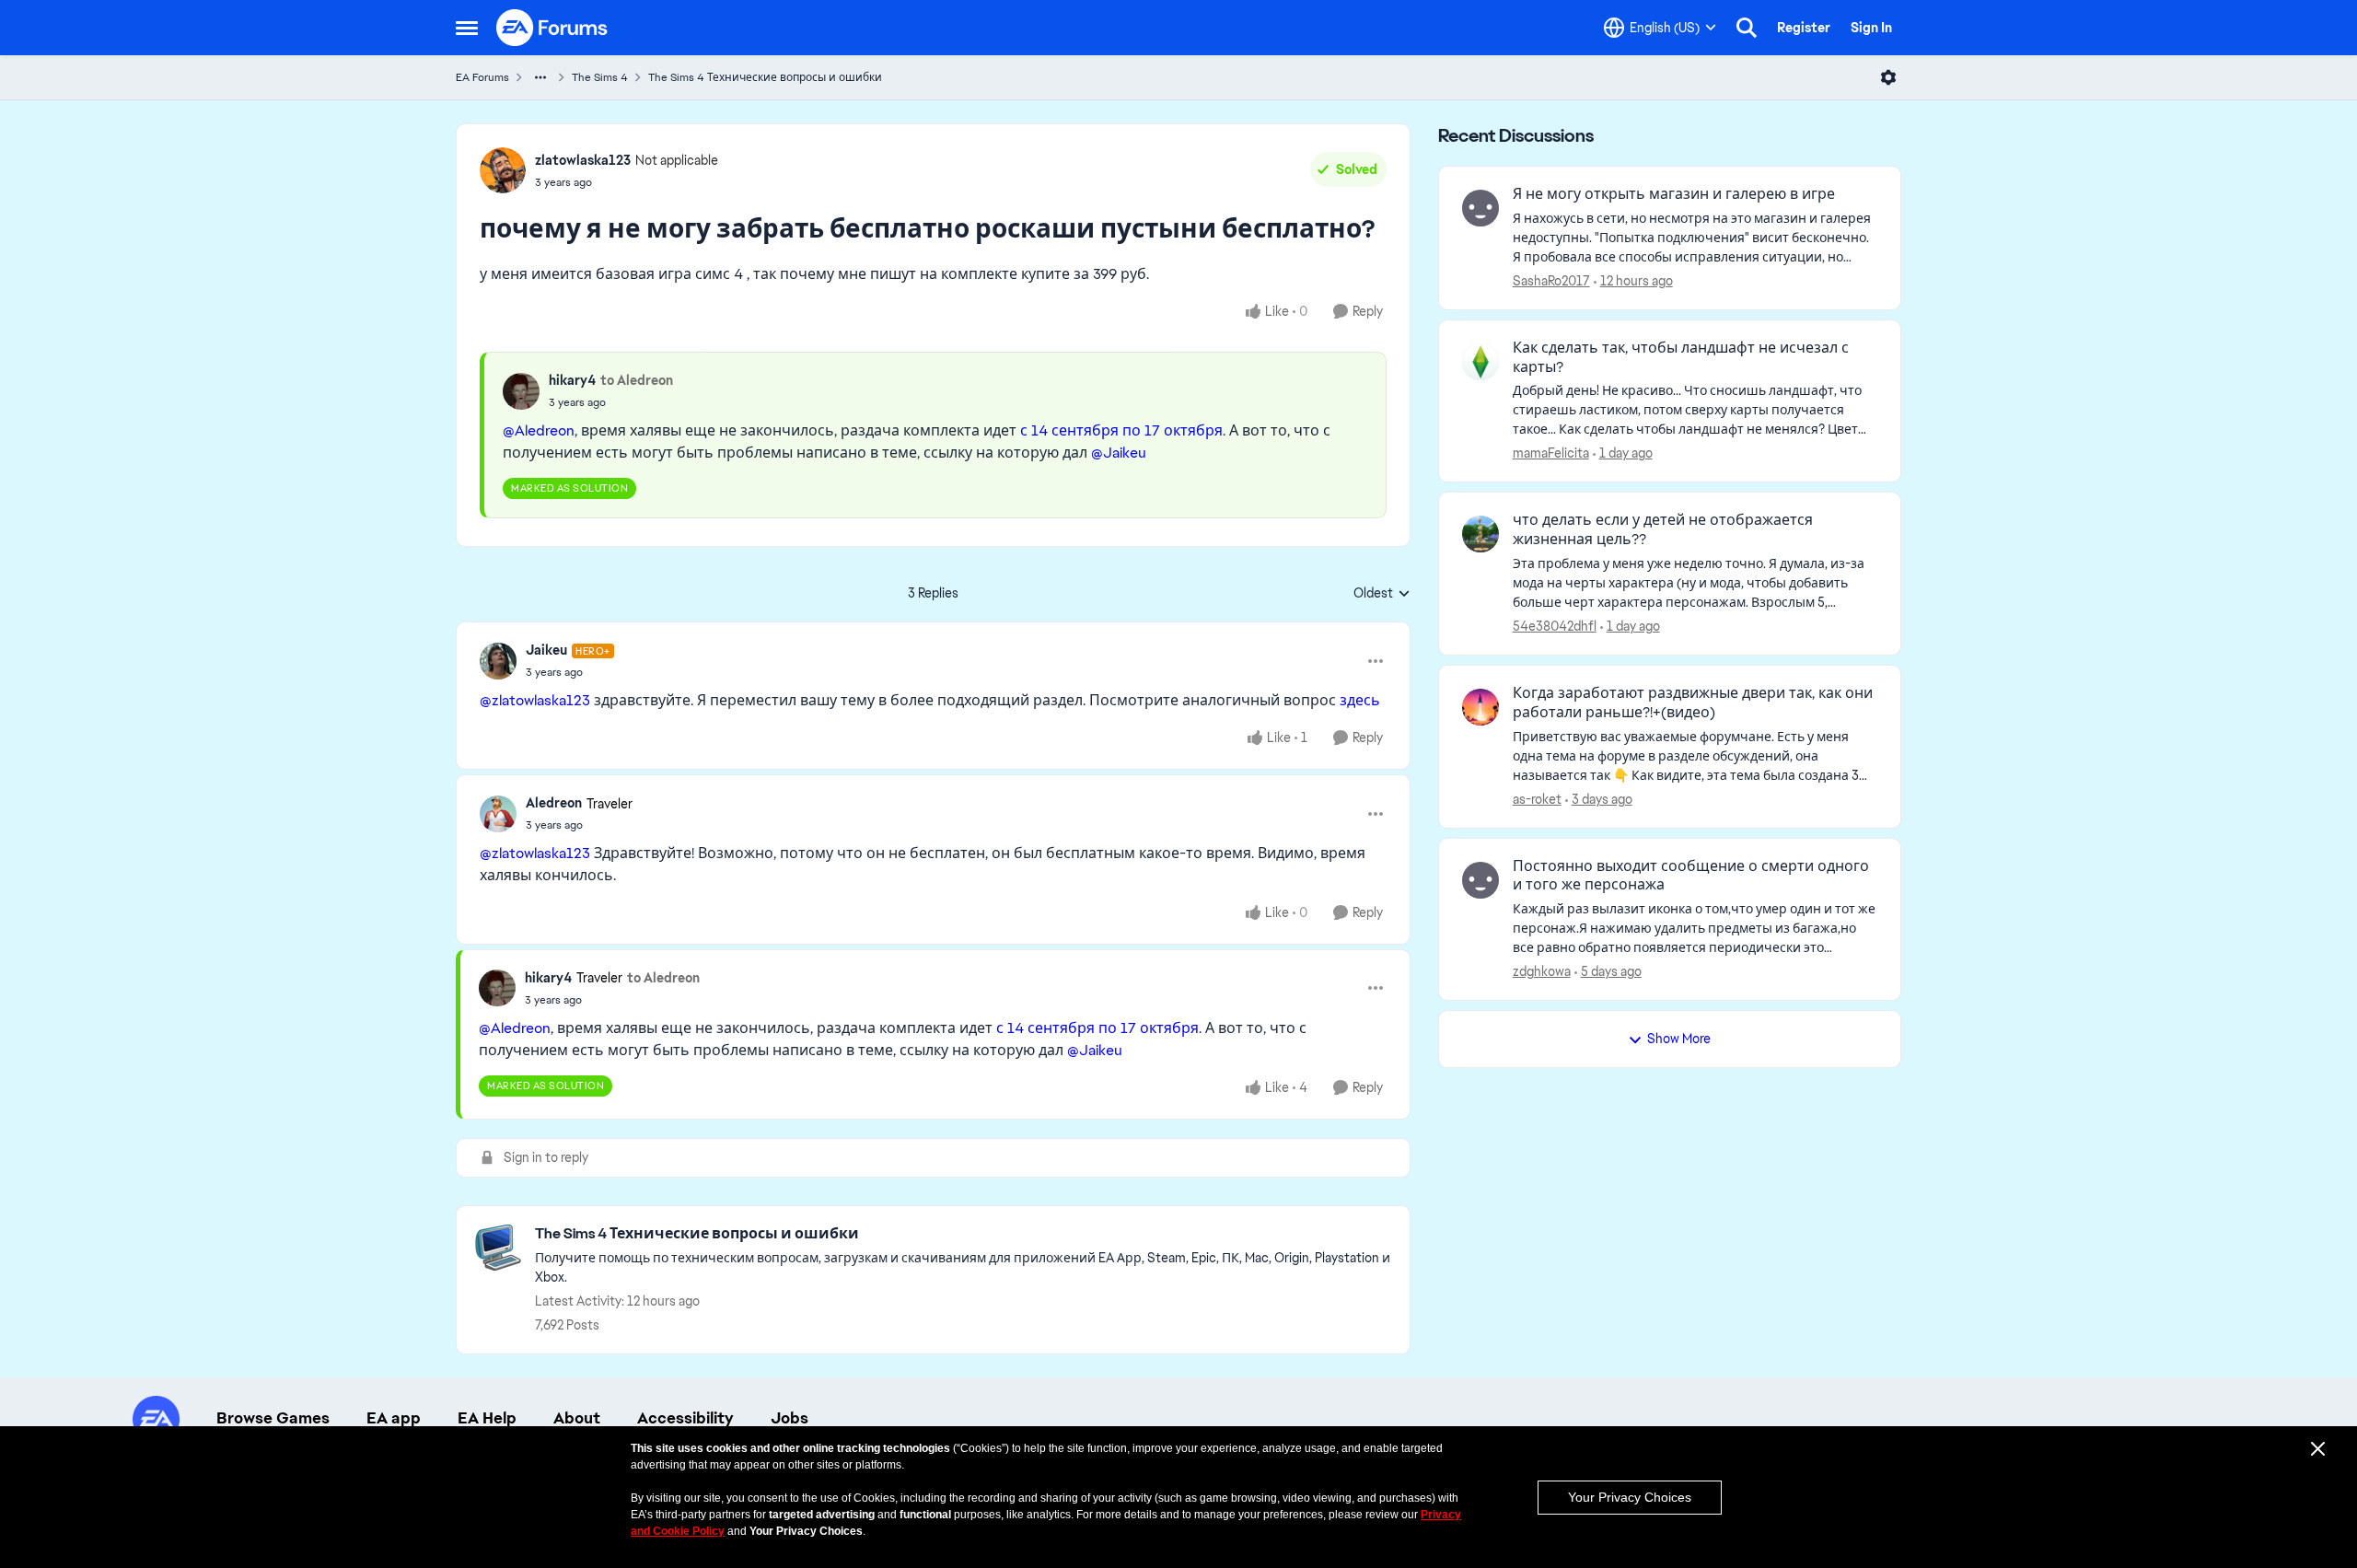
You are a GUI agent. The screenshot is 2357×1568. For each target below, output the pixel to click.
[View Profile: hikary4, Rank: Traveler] (497, 988)
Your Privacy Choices (1630, 1497)
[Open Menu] (1888, 77)
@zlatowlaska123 (535, 700)
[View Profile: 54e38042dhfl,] (1480, 534)
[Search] (1747, 28)
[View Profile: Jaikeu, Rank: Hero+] (498, 661)
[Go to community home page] (552, 28)
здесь (1360, 700)
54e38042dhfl (1555, 626)
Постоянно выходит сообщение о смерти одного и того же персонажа (1691, 876)
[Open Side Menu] (467, 28)
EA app (394, 1418)
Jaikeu (546, 650)
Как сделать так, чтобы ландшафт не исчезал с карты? (1681, 358)
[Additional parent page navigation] (540, 77)
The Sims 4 (600, 77)
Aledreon (554, 803)
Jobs (790, 1418)
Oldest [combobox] (1382, 594)
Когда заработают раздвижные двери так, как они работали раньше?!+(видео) (1693, 703)
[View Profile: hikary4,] (521, 391)
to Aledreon (637, 380)
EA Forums (482, 77)
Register (1804, 28)
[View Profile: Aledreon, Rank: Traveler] (498, 814)
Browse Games (273, 1418)
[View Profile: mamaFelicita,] (1480, 362)
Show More (1679, 1039)
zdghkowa (1542, 971)
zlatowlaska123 (583, 160)
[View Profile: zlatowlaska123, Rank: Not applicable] (503, 170)
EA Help (487, 1418)
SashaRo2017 (1551, 281)
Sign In (1871, 28)
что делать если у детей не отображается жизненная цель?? (1663, 530)
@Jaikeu (1119, 453)
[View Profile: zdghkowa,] (1480, 880)
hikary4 (572, 380)
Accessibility (685, 1418)
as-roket (1537, 799)
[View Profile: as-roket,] (1480, 707)
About (577, 1418)
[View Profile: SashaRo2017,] (1480, 208)
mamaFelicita (1551, 453)
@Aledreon (539, 430)
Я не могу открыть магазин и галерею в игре (1674, 194)
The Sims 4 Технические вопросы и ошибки (765, 77)
